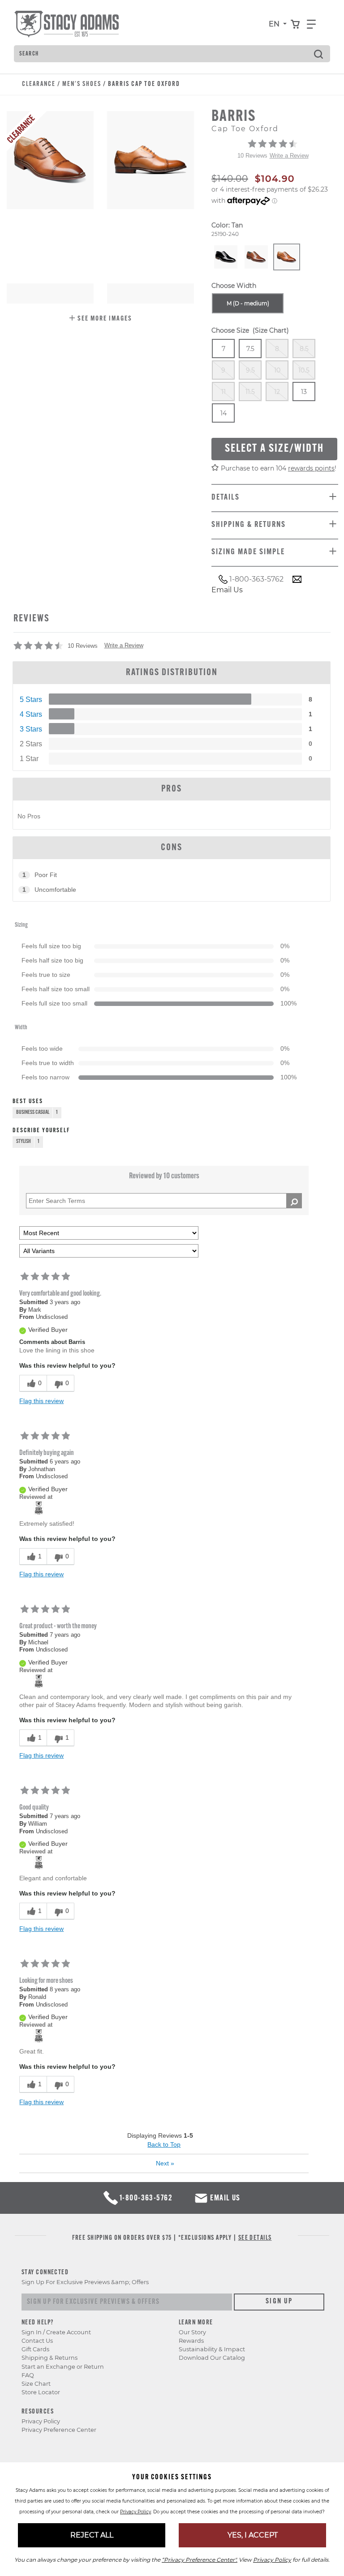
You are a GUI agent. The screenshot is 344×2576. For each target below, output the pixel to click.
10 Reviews (252, 156)
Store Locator (41, 2392)
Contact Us (37, 2341)
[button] (100, 319)
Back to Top (164, 2144)
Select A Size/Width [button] (274, 449)
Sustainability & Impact (212, 2349)
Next (165, 2163)
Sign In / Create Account (56, 2332)
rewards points (311, 468)
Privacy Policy (41, 2421)
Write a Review (289, 156)
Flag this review (41, 1401)
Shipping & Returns (49, 2358)
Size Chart (36, 2384)
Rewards (191, 2341)
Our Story (192, 2332)
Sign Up (279, 2302)
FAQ (28, 2375)
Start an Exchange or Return (63, 2367)
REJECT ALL (92, 2535)
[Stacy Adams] (39, 1508)
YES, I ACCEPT (253, 2535)
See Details (255, 2238)
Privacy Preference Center (59, 2430)
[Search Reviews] (294, 1201)
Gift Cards (35, 2349)
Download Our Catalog (212, 2358)
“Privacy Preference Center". (200, 2560)
